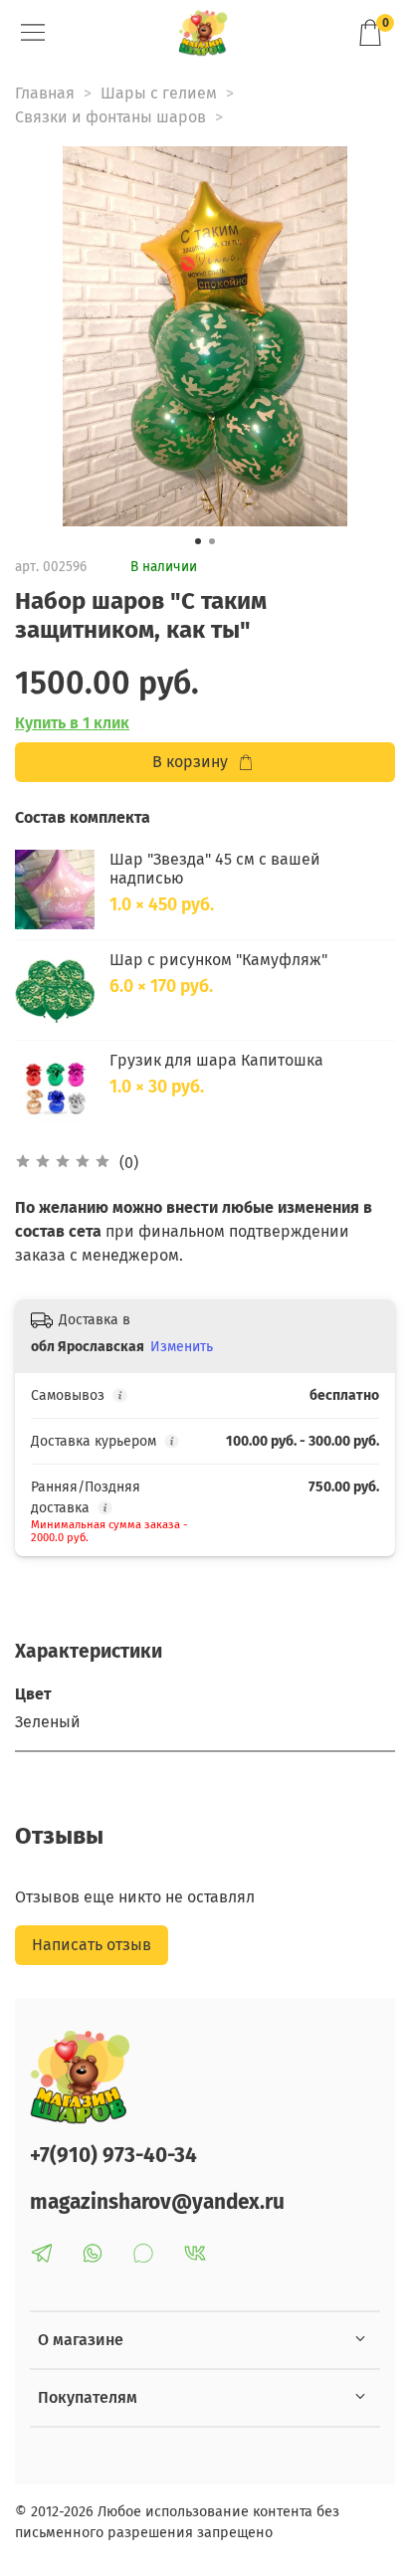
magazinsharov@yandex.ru (157, 2202)
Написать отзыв (92, 1945)
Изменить (182, 1347)
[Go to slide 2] (212, 541)
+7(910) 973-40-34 (113, 2156)
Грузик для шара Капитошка (216, 1060)
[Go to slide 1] (198, 541)
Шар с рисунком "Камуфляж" (218, 960)
